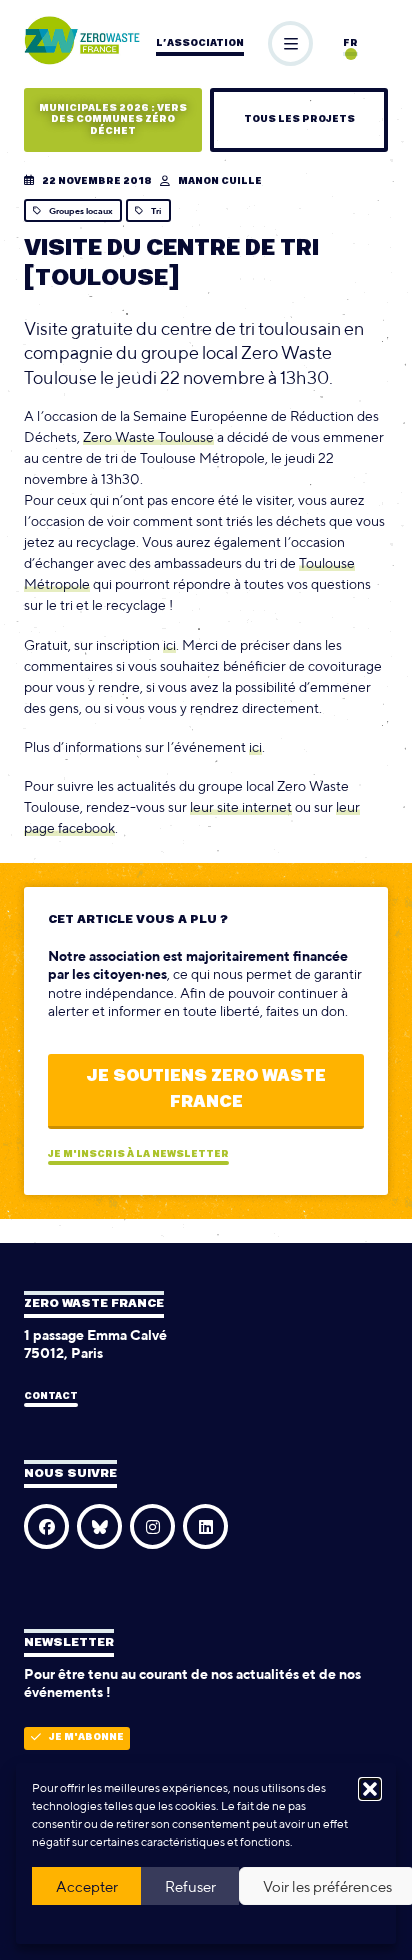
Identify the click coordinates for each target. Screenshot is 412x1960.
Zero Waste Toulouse (148, 437)
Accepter (87, 1886)
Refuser (190, 1886)
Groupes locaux (81, 210)
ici (169, 645)
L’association (200, 43)
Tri (156, 210)
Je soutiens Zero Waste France (206, 1089)
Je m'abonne (86, 1737)
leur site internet (241, 807)
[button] (370, 1789)
